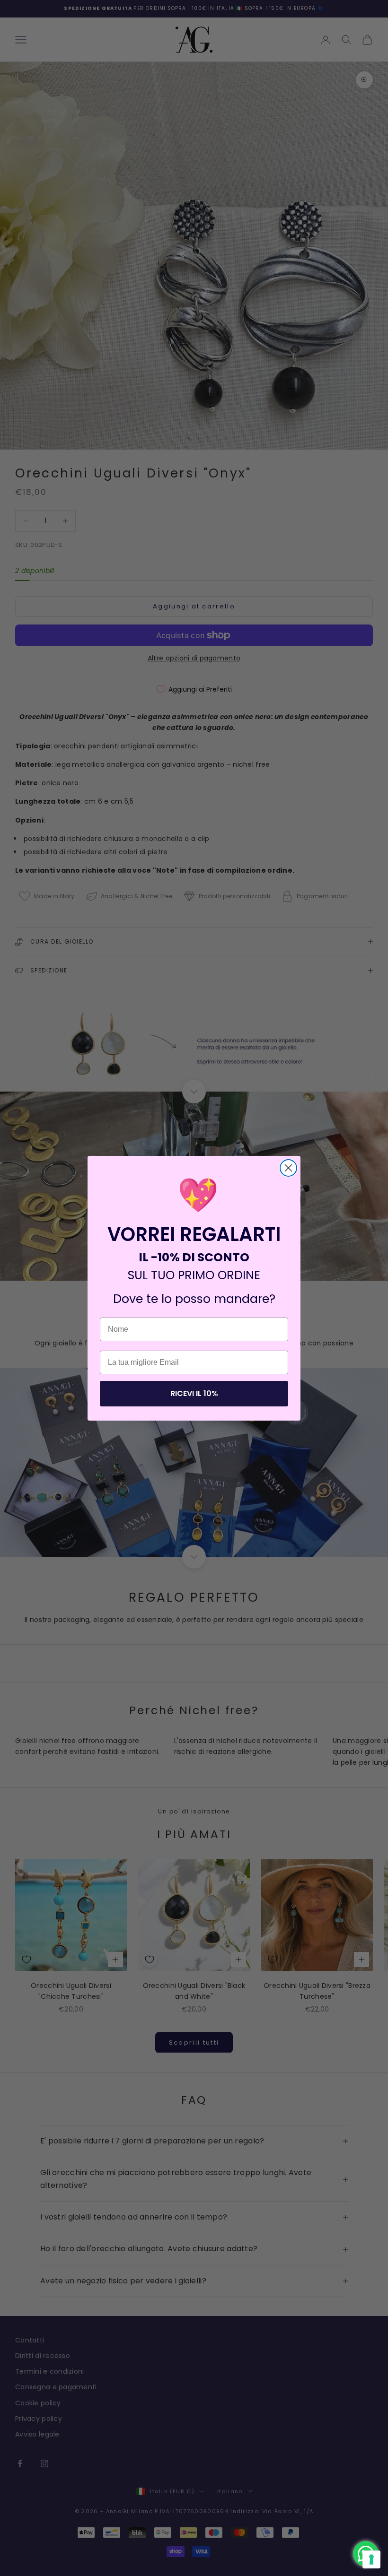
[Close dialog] (288, 1168)
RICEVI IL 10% (194, 1393)
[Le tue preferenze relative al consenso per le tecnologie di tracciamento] (371, 2559)
